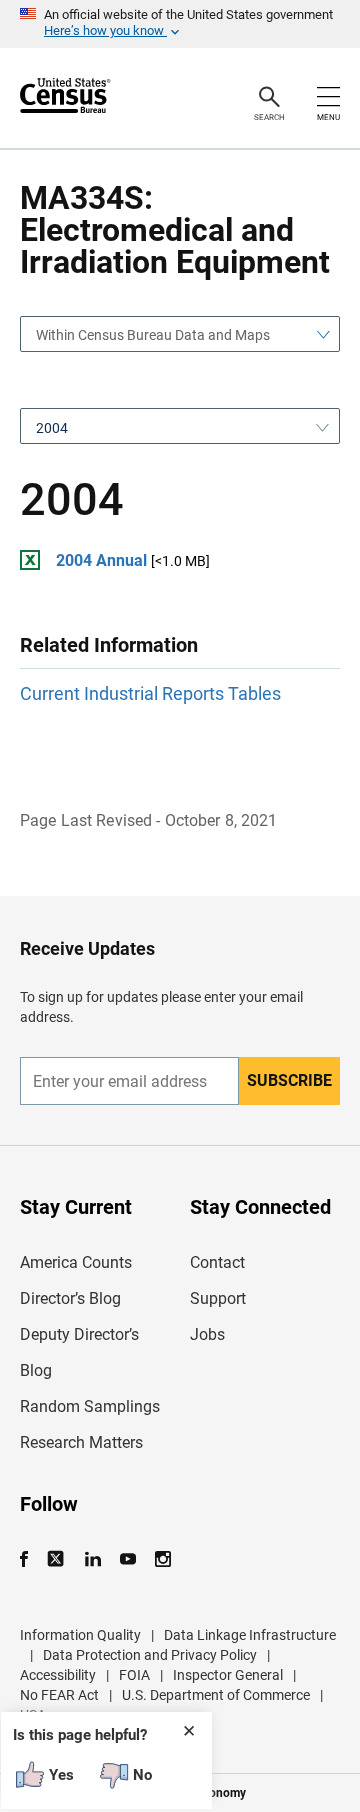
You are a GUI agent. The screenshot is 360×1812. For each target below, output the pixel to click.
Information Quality (80, 1635)
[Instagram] (162, 1559)
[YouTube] (127, 1559)
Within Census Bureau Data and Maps (153, 335)
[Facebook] (30, 1559)
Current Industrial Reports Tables (150, 693)
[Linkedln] (92, 1559)
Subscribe (289, 1080)
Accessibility (58, 1675)
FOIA (134, 1675)
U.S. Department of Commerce (216, 1695)
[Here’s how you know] (180, 24)
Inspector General (228, 1675)
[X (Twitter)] (57, 1559)
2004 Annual (101, 560)
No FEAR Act (59, 1695)
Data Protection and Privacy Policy (150, 1655)
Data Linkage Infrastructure (250, 1635)
